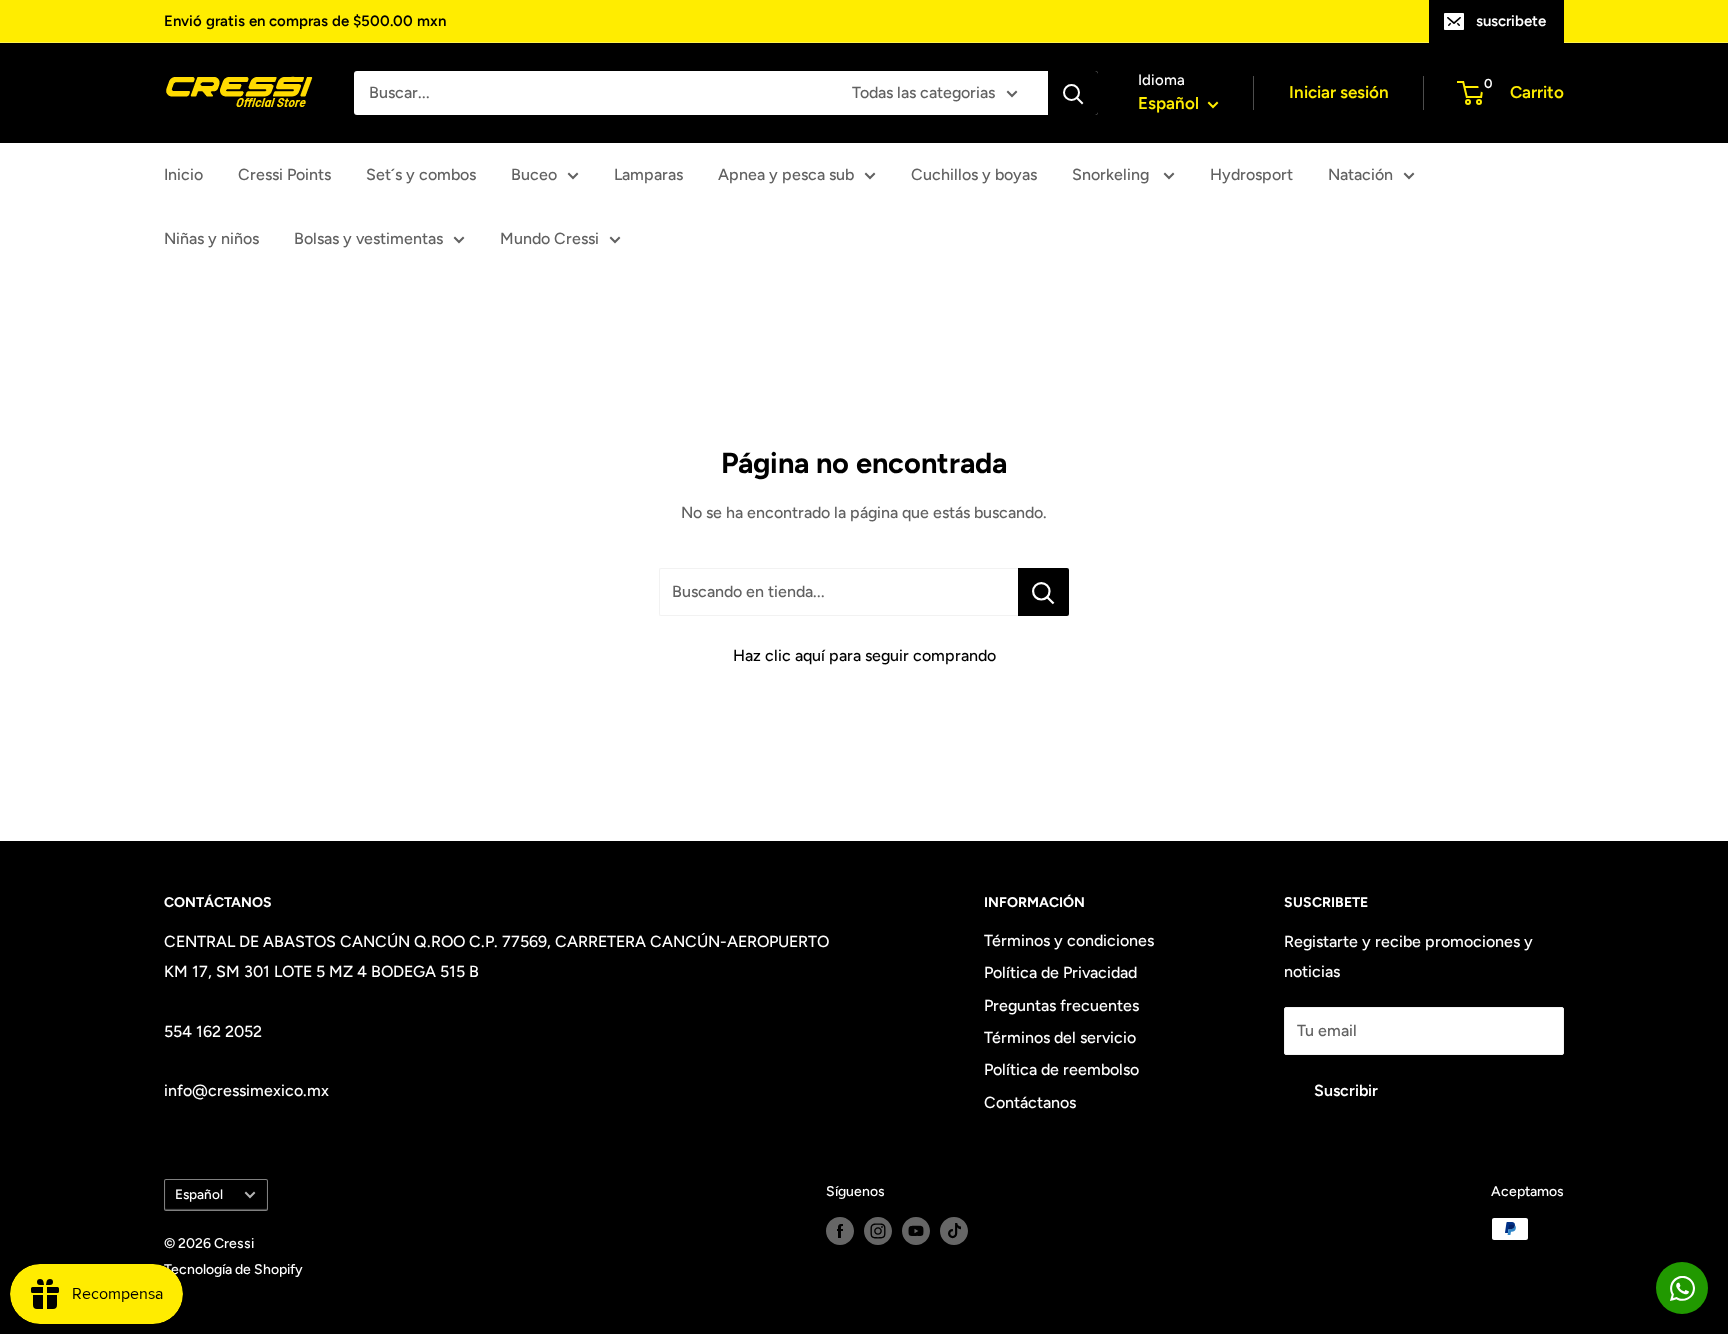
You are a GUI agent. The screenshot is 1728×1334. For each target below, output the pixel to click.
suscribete (1511, 21)
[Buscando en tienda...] (1043, 592)
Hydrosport (1251, 174)
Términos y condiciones (1069, 940)
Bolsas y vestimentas (368, 238)
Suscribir (1346, 1090)
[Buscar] (1073, 93)
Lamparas (648, 174)
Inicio (183, 174)
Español (199, 1194)
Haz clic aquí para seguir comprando (864, 655)
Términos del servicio (1060, 1037)
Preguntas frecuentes (1061, 1005)
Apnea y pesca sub (786, 174)
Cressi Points (284, 174)
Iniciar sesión (1339, 92)
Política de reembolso (1061, 1069)
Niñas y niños (211, 238)
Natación (1360, 174)
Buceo (534, 174)
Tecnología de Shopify (233, 1269)
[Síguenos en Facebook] (840, 1231)
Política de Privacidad (1060, 972)
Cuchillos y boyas (974, 174)
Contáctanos (1030, 1102)
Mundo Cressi (549, 238)
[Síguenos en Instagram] (878, 1231)
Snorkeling (1112, 174)
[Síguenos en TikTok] (954, 1231)
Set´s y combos (421, 174)
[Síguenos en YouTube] (916, 1231)
